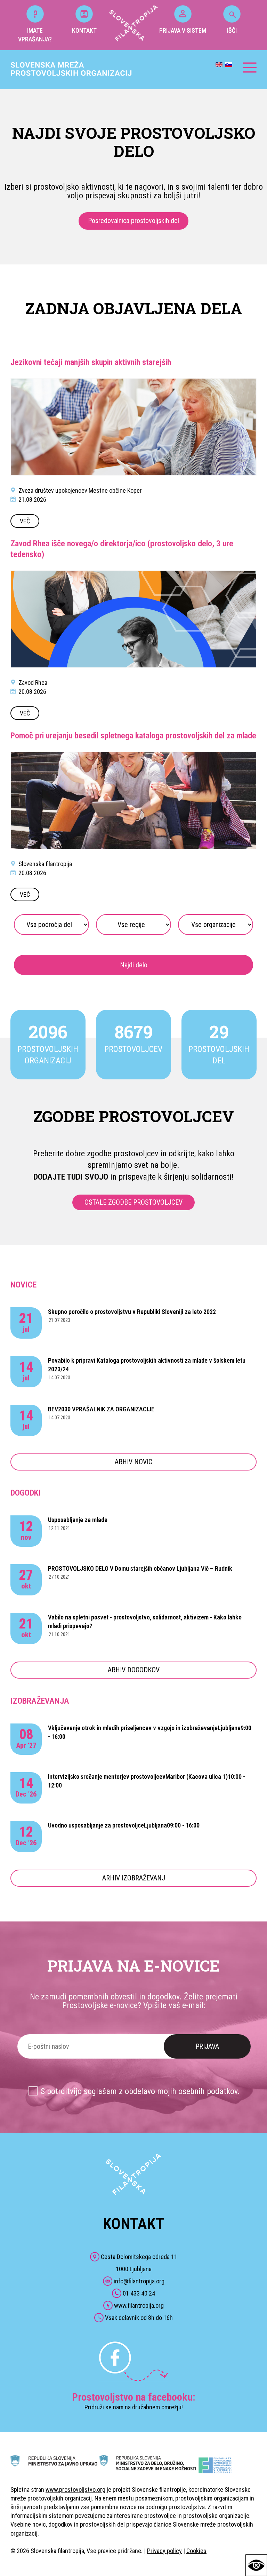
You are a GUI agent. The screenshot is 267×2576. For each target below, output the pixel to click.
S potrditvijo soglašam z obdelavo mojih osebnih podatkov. (140, 2091)
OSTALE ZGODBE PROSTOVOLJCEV (133, 1202)
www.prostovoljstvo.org (75, 2490)
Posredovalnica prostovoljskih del (133, 221)
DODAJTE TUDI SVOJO (71, 1177)
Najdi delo (134, 965)
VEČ (25, 521)
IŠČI (232, 30)
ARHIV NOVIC (133, 1462)
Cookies (196, 2551)
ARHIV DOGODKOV (134, 1670)
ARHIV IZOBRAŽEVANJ (134, 1878)
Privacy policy (164, 2551)
